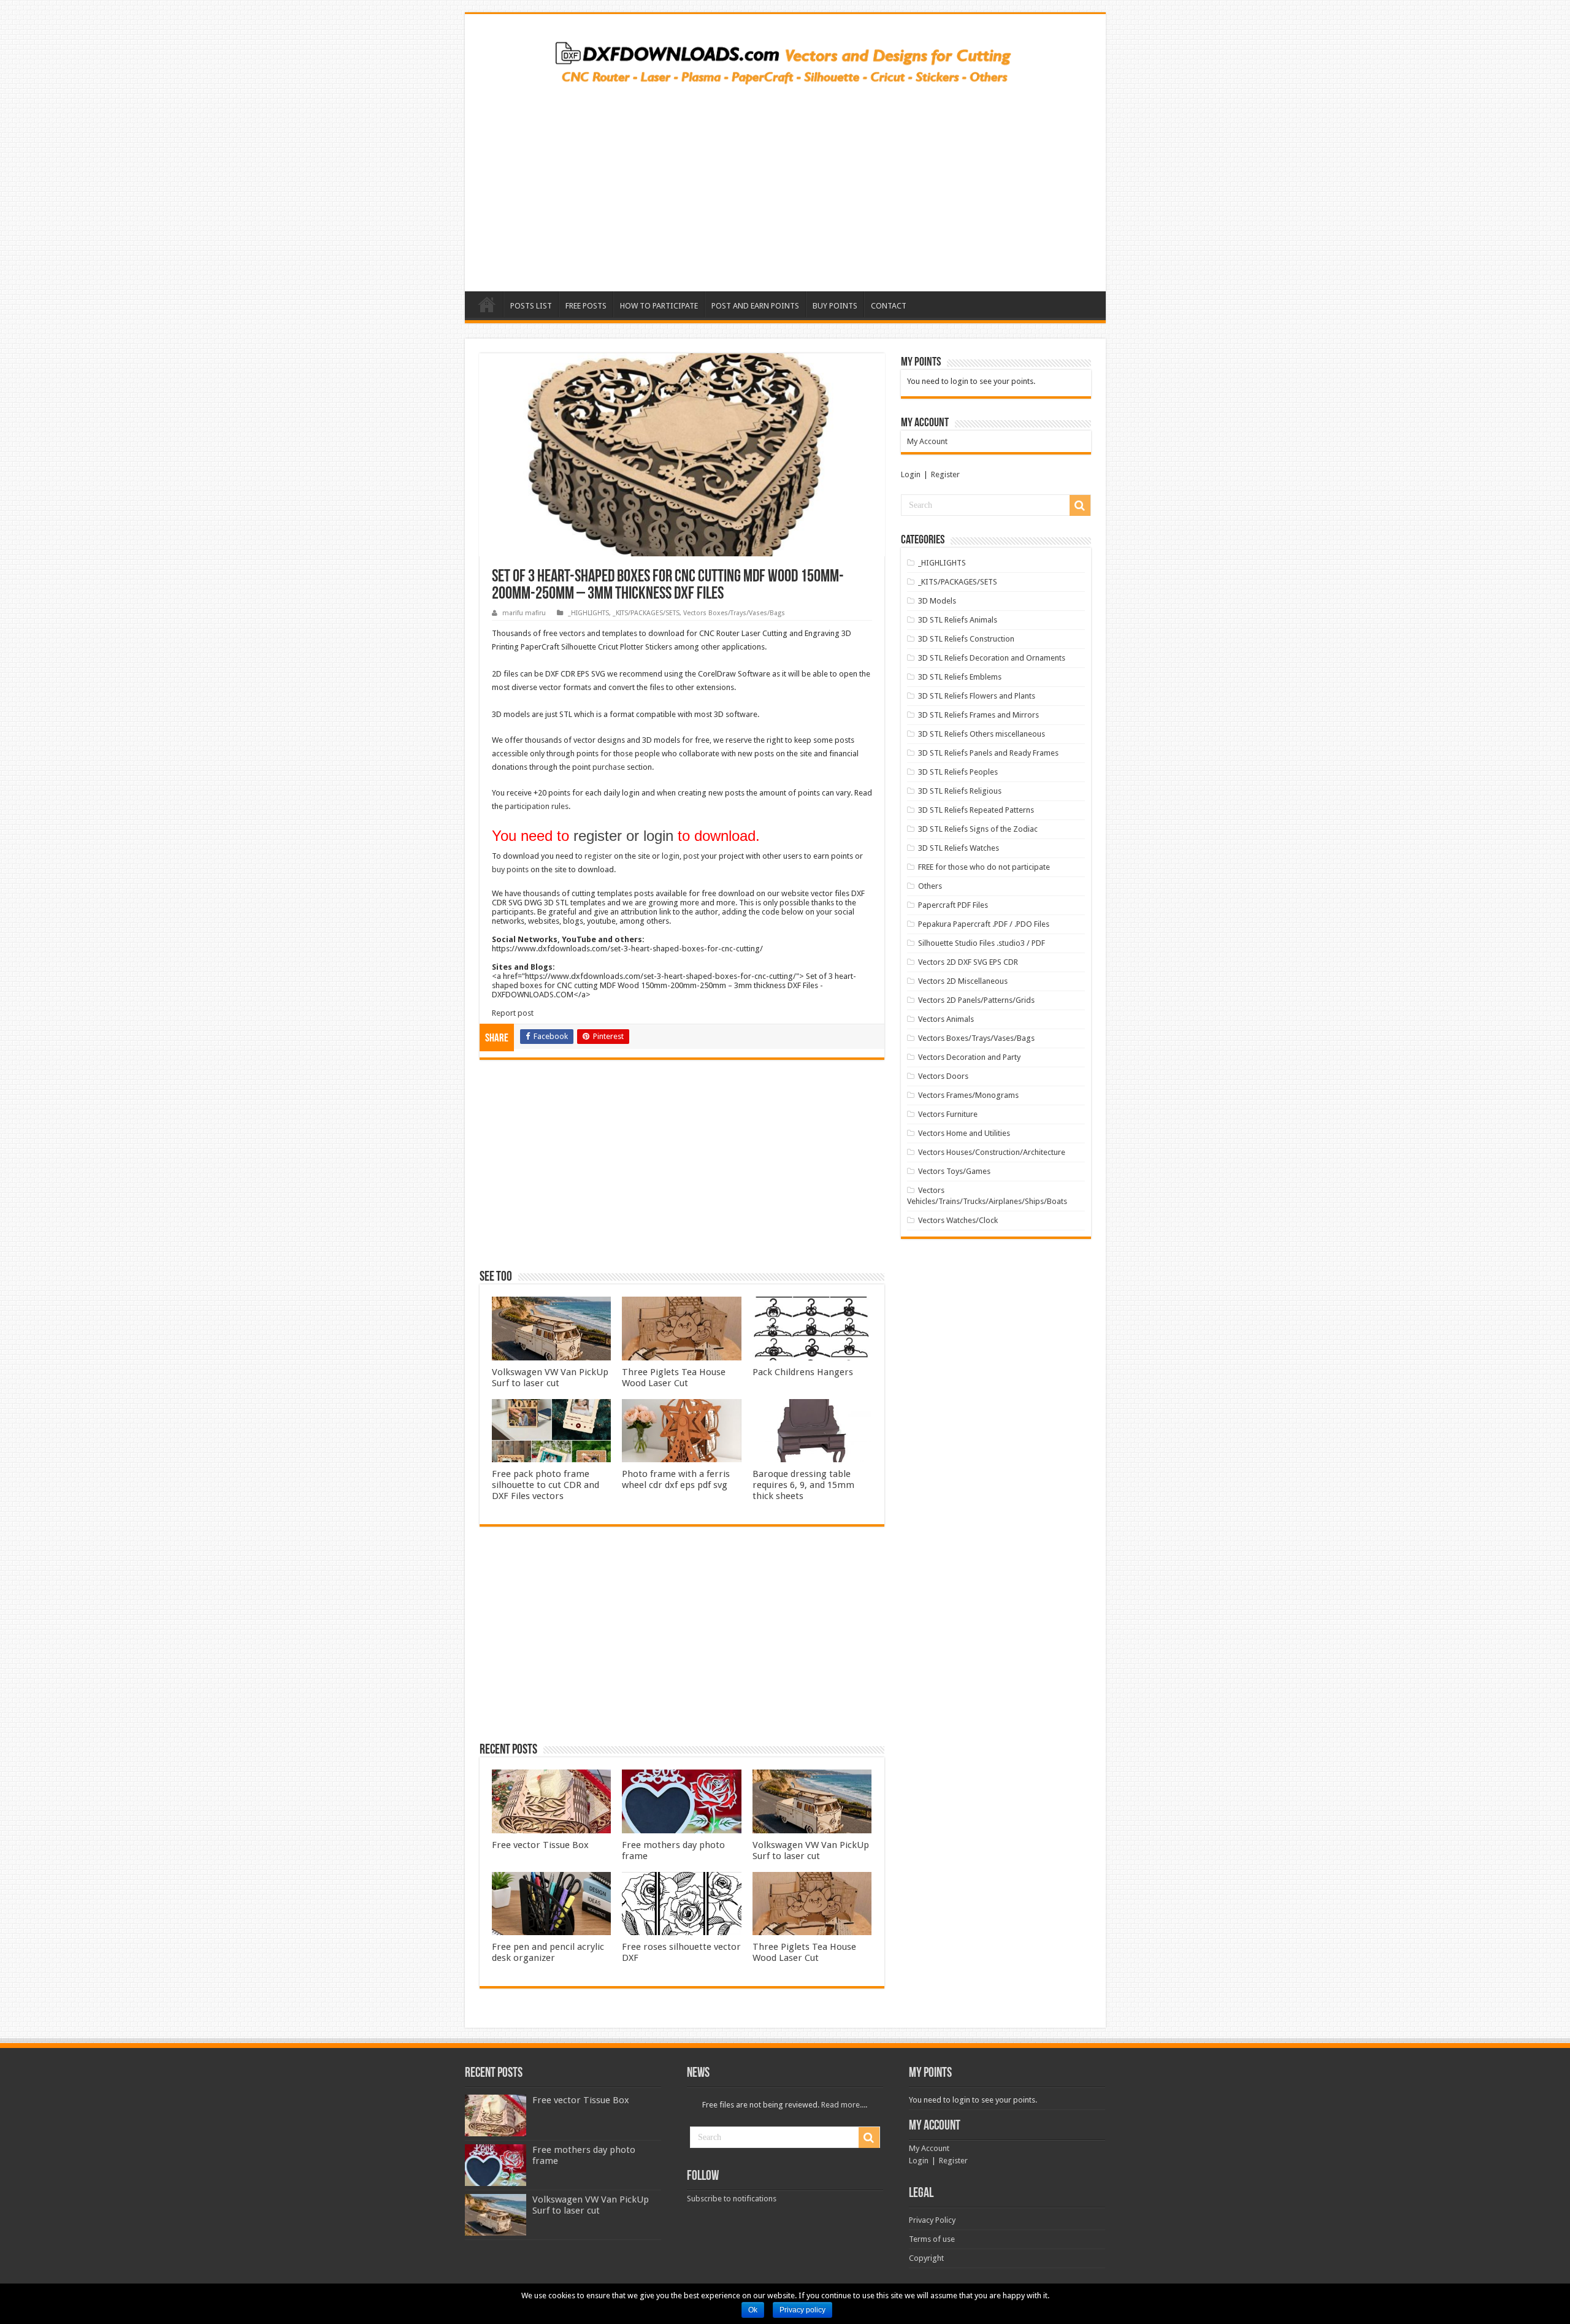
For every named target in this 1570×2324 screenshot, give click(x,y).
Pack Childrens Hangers (803, 1372)
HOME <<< (487, 304)
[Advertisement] (785, 184)
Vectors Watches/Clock (958, 1220)
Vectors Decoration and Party (969, 1057)
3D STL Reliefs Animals (958, 620)
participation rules (537, 806)
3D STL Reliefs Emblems (960, 677)
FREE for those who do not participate (984, 867)
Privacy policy (802, 2310)
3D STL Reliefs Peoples (958, 772)
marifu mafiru (524, 613)
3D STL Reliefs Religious (960, 791)
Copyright (926, 2258)
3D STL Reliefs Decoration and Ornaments (992, 658)
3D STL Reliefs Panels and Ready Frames (988, 753)
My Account (927, 441)
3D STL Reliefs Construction (966, 639)
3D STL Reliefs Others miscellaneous (982, 734)
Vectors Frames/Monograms (968, 1095)
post (691, 856)
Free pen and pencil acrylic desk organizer (548, 1952)
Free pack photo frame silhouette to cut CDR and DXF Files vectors (546, 1485)
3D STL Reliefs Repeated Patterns (976, 810)
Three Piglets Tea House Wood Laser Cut (674, 1378)
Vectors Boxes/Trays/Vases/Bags (734, 613)
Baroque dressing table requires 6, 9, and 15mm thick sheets (803, 1485)
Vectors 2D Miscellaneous (963, 981)
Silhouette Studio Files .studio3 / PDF (982, 943)
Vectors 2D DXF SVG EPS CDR (968, 962)
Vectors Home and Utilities (964, 1133)
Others (930, 886)
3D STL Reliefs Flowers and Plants (977, 696)
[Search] (1080, 505)
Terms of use (932, 2239)
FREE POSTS (586, 306)
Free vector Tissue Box (540, 1845)
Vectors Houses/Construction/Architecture (992, 1152)
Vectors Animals (946, 1019)
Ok (753, 2310)
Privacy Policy (932, 2220)
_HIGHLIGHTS (588, 613)
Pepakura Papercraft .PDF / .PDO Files (984, 924)
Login (911, 474)
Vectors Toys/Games (954, 1171)
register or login (623, 836)
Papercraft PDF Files (953, 905)
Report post (513, 1013)
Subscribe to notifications (732, 2199)
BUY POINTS (835, 306)
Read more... (843, 2105)
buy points (510, 869)
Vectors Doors (943, 1076)
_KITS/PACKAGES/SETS (646, 613)
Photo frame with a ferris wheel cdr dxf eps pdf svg (676, 1479)
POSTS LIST (531, 306)
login (671, 856)
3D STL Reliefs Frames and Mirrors (978, 715)
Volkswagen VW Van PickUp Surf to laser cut (550, 1378)
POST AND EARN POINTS (755, 306)
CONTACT (889, 306)
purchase (609, 767)
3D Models (937, 601)
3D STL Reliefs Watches (959, 848)
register (598, 856)
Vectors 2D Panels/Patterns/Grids (976, 1000)
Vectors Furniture (948, 1114)
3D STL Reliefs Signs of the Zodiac (978, 829)
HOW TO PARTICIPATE (659, 306)
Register (945, 474)
